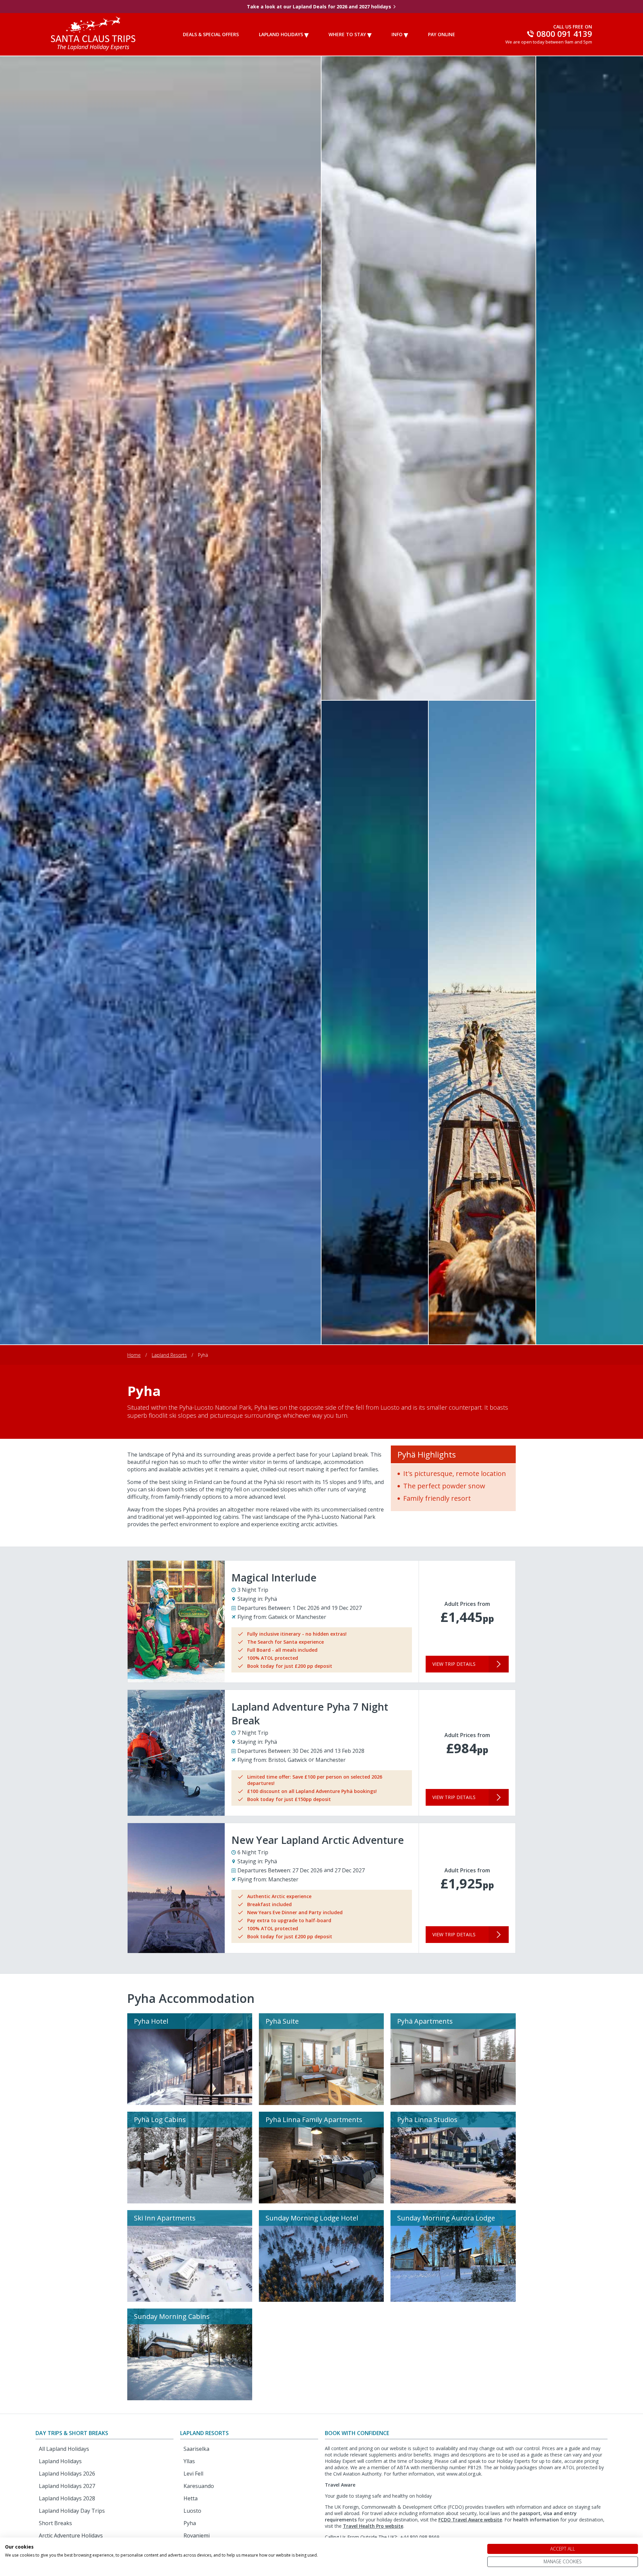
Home (134, 1355)
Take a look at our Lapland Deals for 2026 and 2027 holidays (319, 7)
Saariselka (196, 2449)
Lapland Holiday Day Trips (72, 2511)
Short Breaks (55, 2523)
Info (397, 34)
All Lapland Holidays (64, 2449)
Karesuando (199, 2486)
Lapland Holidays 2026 (67, 2474)
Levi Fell (193, 2474)
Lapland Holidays (281, 34)
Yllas (189, 2461)
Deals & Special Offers (211, 34)
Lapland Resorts (169, 1355)
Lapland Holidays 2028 (67, 2498)
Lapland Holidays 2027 (67, 2486)
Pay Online (442, 34)
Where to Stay (347, 34)
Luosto (192, 2511)
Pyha (190, 2523)
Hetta (191, 2498)
